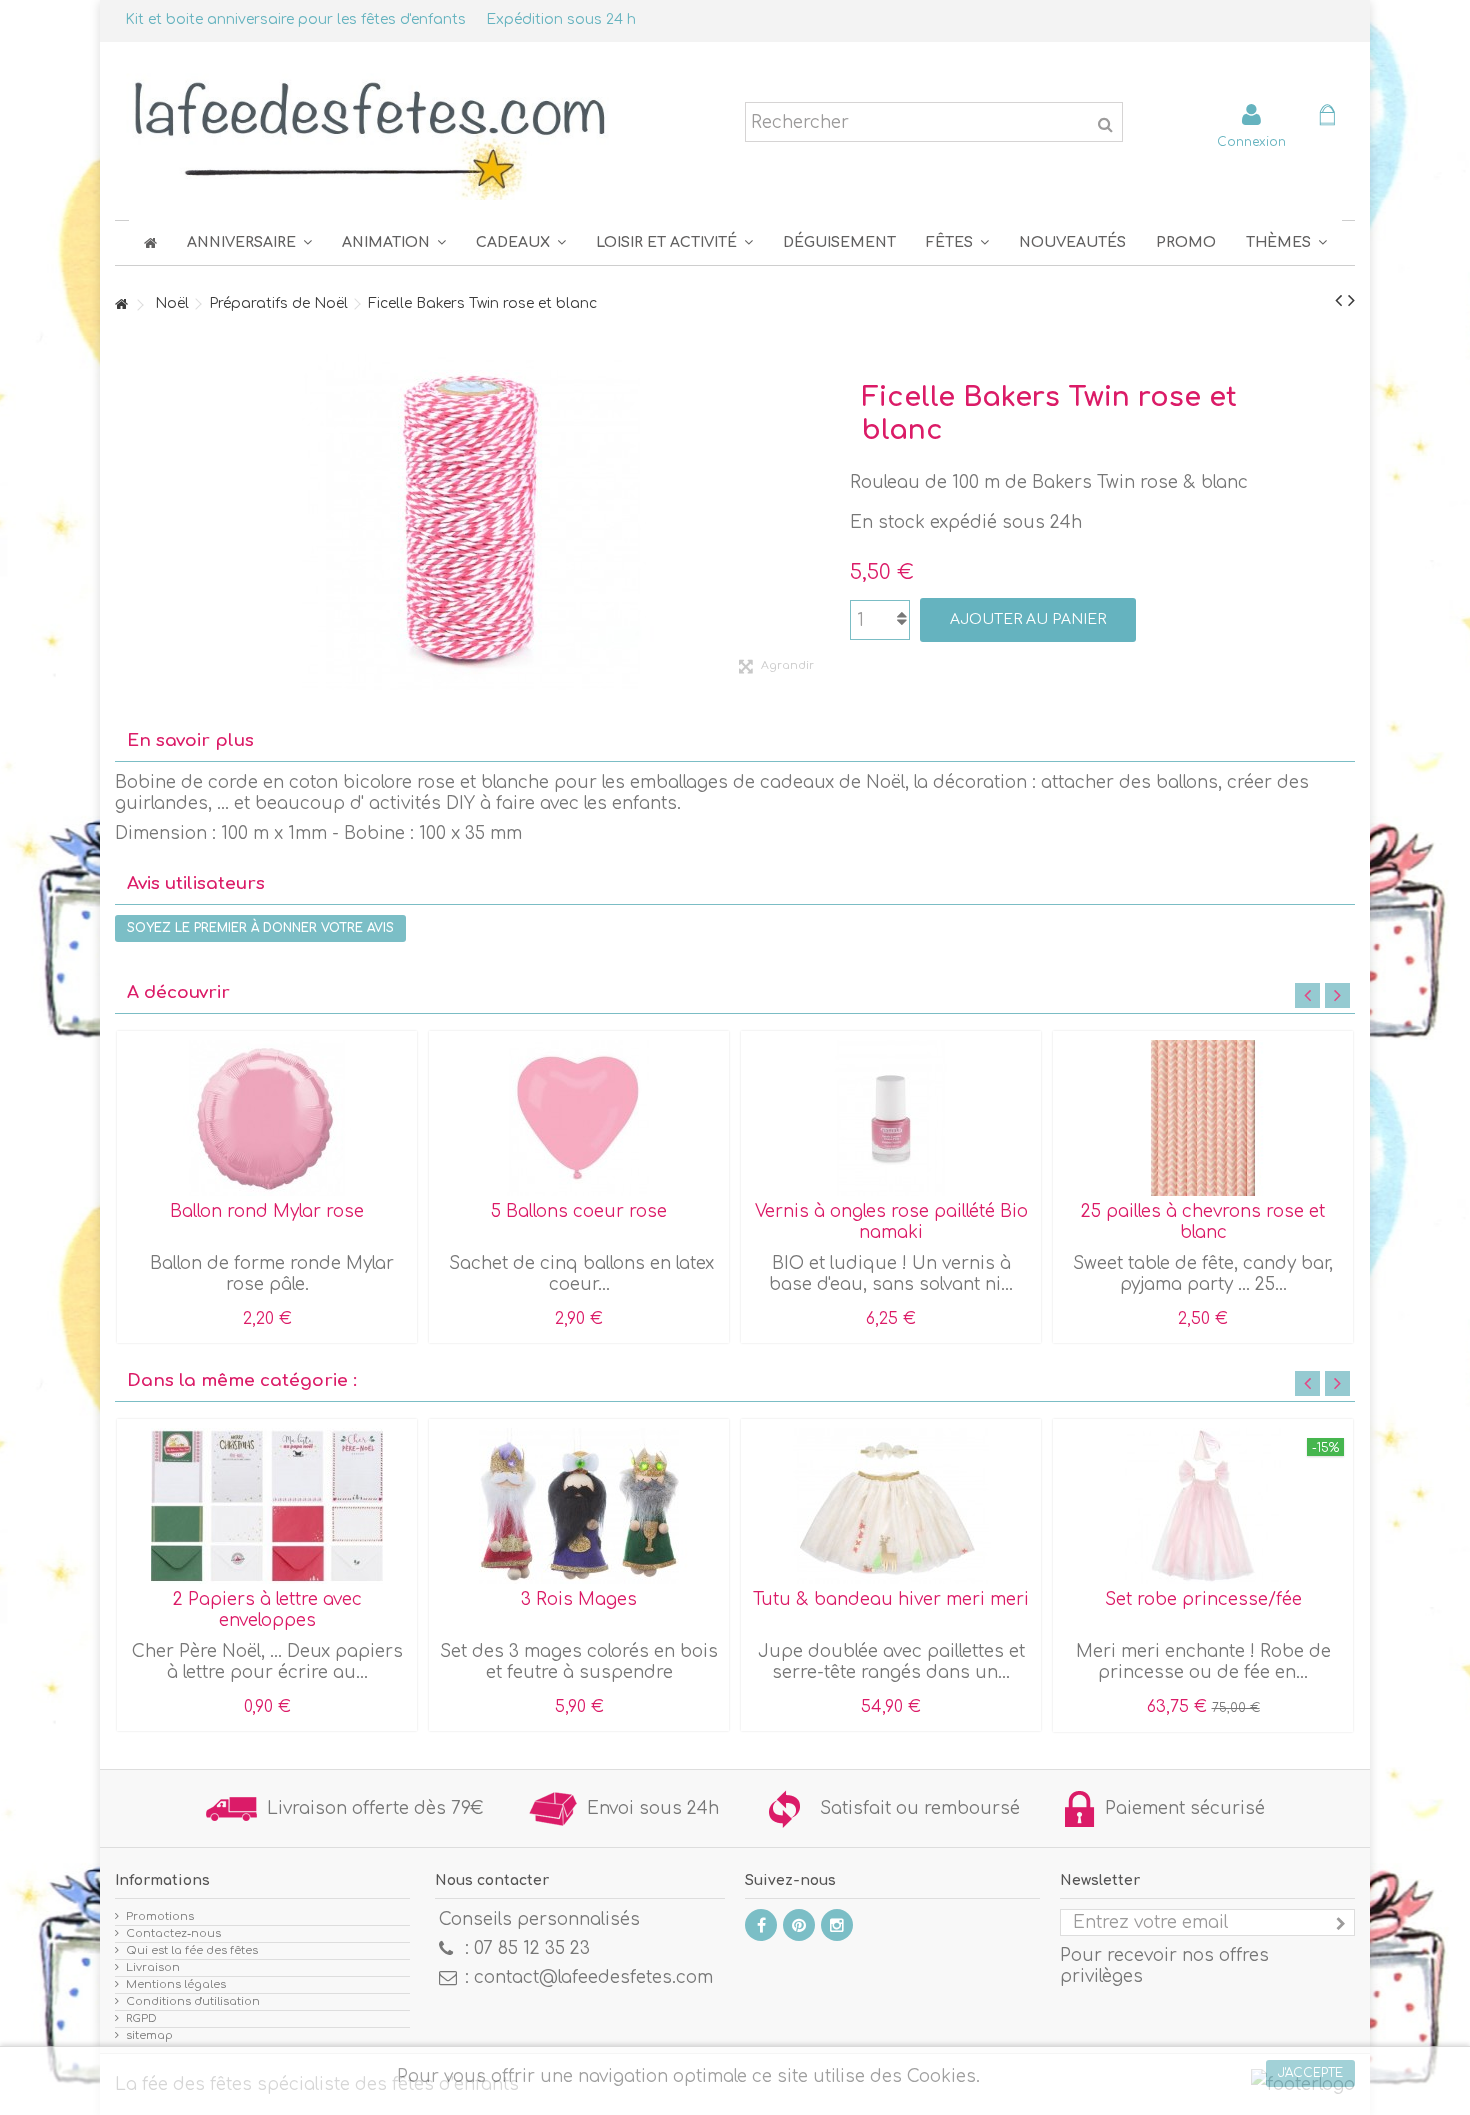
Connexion (1251, 141)
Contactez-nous (173, 1933)
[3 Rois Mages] (579, 1506)
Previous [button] (1307, 995)
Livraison (153, 1967)
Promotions (160, 1916)
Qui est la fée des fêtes (192, 1950)
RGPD (141, 2018)
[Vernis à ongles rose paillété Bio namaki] (891, 1118)
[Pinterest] (799, 1925)
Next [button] (1337, 995)
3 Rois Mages (579, 1599)
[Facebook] (761, 1925)
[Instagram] (837, 1925)
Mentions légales (176, 1984)
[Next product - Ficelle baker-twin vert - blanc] (1351, 301)
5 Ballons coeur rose (579, 1211)
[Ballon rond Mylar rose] (267, 1118)
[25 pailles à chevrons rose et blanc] (1203, 1118)
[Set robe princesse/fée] (1203, 1506)
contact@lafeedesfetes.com (593, 1977)
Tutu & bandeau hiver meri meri (891, 1599)
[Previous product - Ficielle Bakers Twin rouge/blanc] (1338, 301)
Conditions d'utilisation (193, 2001)
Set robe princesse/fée (1203, 1599)
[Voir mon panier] (1327, 117)
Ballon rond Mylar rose (267, 1211)
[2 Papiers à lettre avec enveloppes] (267, 1506)
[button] (957, 242)
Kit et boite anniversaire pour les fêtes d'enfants (295, 19)
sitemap (149, 2035)
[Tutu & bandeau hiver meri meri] (891, 1506)
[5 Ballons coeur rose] (579, 1118)
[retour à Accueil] (121, 305)
